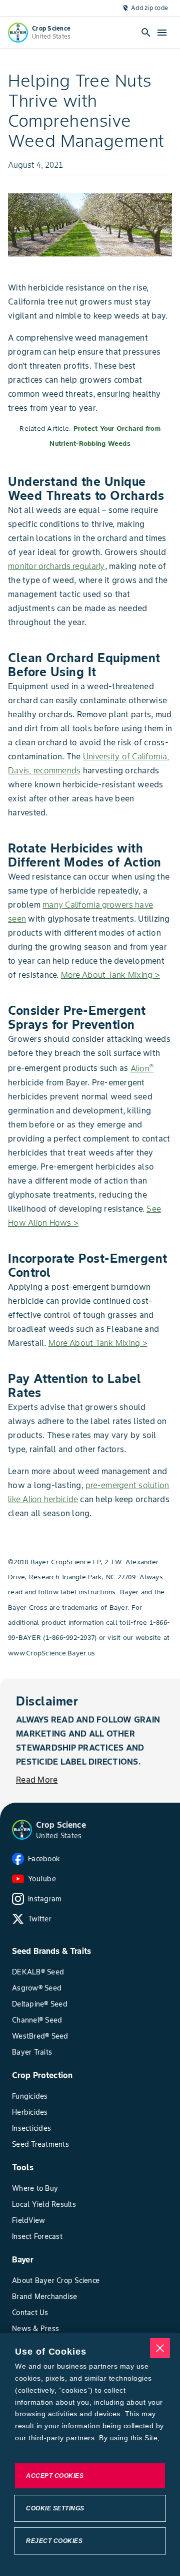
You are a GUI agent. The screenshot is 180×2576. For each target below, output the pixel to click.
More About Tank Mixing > (110, 975)
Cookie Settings (55, 2508)
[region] (90, 2455)
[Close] (160, 2348)
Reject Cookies (54, 2541)
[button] (22, 1830)
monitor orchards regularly (56, 566)
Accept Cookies (55, 2476)
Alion (142, 1068)
